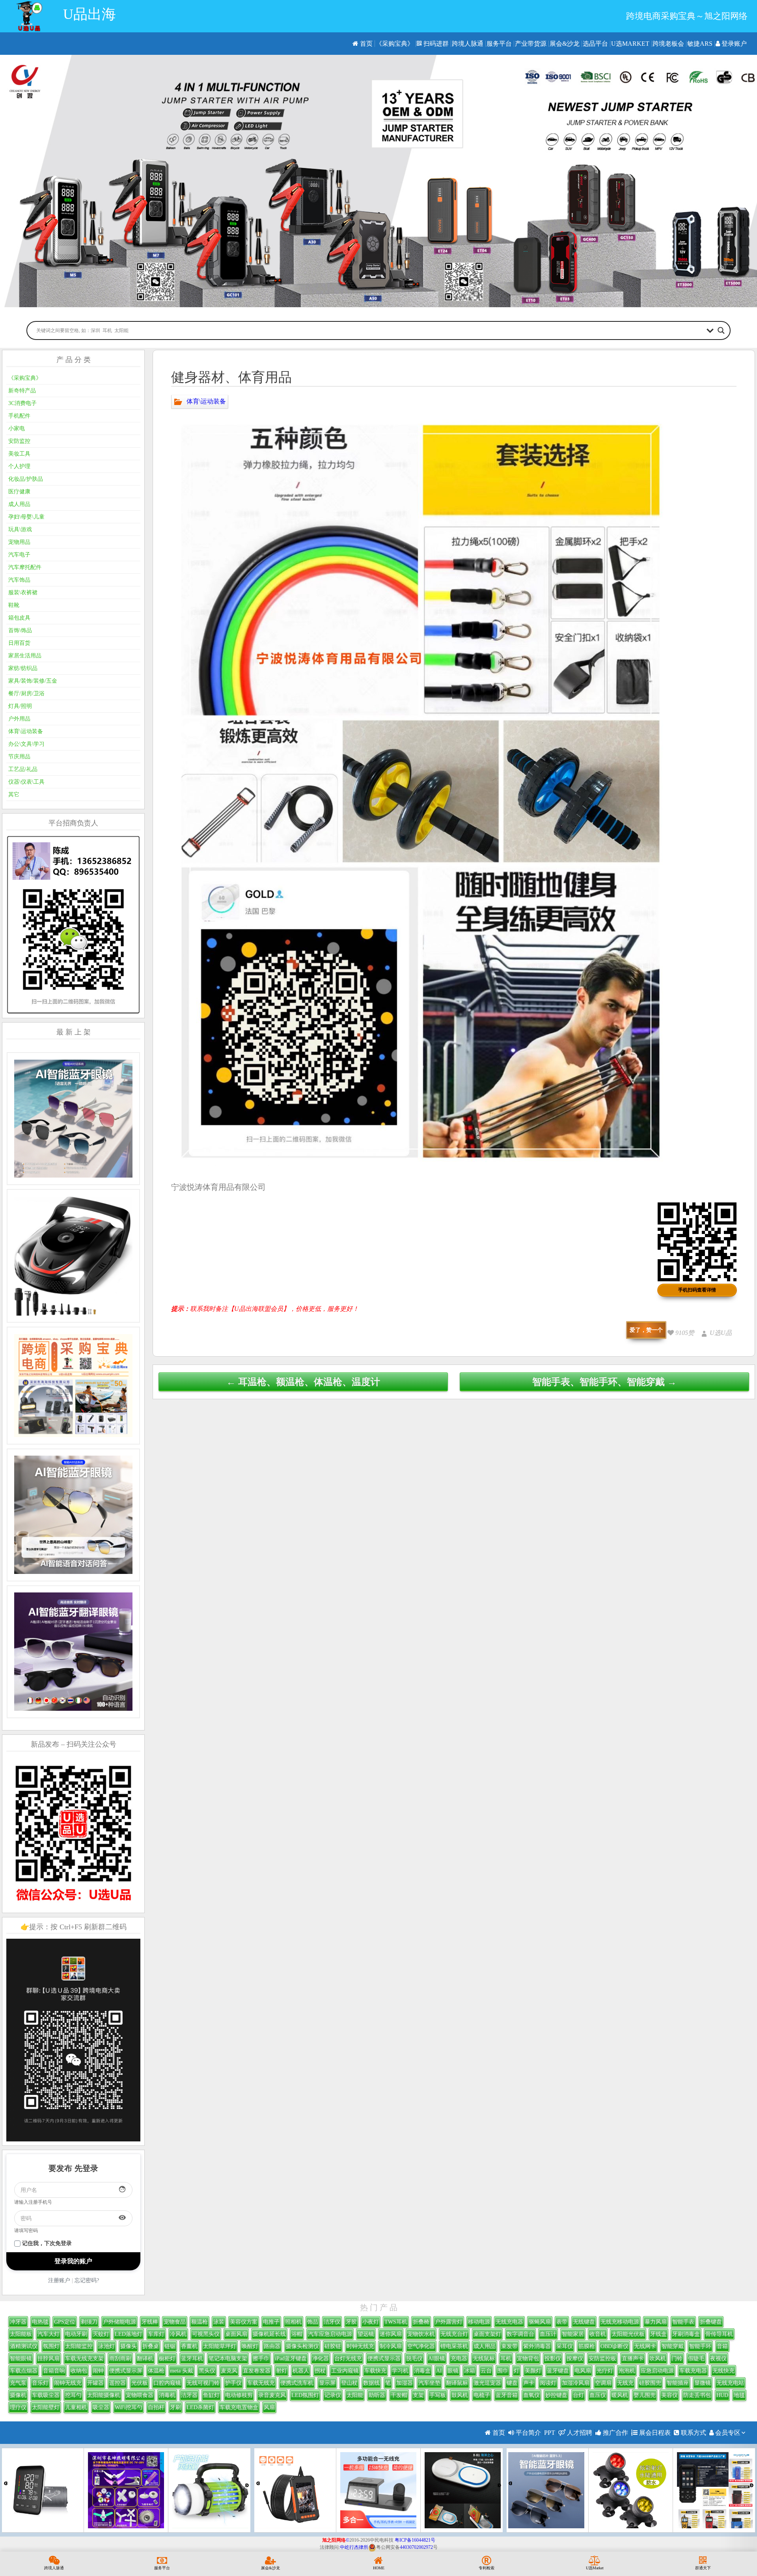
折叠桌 (151, 2346)
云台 (486, 2371)
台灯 (578, 2395)
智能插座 (678, 2383)
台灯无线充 (348, 2359)
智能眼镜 (21, 2359)
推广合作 (615, 2433)
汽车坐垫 (429, 2383)
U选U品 (721, 1333)
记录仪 (333, 2395)
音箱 (722, 2346)
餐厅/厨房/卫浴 (26, 693)
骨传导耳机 (719, 2334)
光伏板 (140, 2383)
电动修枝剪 (239, 2395)
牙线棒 (150, 2322)
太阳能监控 (79, 2346)
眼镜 (453, 2371)
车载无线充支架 (84, 2359)
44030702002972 (416, 2547)
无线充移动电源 (620, 2322)
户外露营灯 (449, 2322)
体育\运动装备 (206, 401)
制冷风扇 (391, 2346)
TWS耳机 (396, 2322)
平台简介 (528, 2433)
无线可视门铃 (203, 2383)
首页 (365, 44)
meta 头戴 (182, 2371)
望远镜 (366, 2334)
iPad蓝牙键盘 (291, 2359)
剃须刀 (89, 2322)
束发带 (509, 2346)
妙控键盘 (556, 2395)
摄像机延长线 (269, 2334)
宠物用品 (19, 542)
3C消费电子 (22, 403)
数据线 (371, 2383)
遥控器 (117, 2383)
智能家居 (573, 2334)
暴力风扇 (656, 2322)
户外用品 (19, 719)
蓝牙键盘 (558, 2371)
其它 (14, 794)
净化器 (321, 2359)
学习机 (400, 2371)
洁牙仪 (332, 2322)
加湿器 (405, 2383)
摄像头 (129, 2346)
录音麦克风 (272, 2395)
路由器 (272, 2346)
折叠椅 (421, 2322)
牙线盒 (658, 2334)
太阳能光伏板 (628, 2334)
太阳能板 (21, 2334)
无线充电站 (730, 2383)
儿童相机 (76, 2407)
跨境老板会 (668, 44)
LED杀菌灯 (200, 2407)
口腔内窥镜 (167, 2383)
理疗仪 (18, 2407)
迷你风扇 (391, 2334)
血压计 (548, 2334)
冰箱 (470, 2371)
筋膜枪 (587, 2346)
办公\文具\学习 (26, 744)
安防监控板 (602, 2359)
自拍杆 (156, 2407)
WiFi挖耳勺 (129, 2407)
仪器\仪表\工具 (26, 782)
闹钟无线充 (68, 2383)
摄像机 (18, 2395)
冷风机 (178, 2334)
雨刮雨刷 (120, 2359)
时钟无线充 (360, 2346)
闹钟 (98, 2371)
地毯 (739, 2395)
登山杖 (349, 2383)
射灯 (282, 2371)
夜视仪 (718, 2359)
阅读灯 (548, 2383)
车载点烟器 (24, 2371)
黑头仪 (207, 2371)
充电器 (459, 2359)
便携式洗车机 (297, 2383)
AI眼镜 (437, 2359)
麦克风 (229, 2371)
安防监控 (19, 441)
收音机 (598, 2334)
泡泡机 (627, 2371)
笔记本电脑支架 (228, 2359)
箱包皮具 (19, 618)
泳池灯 (106, 2346)
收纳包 (79, 2371)
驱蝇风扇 (540, 2322)
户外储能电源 (119, 2322)
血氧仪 (531, 2395)
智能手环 (700, 2346)
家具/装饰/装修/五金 (33, 681)
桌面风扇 (236, 2334)
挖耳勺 (73, 2395)
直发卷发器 (257, 2371)
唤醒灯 (250, 2346)
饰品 (313, 2322)
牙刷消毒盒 (686, 2334)
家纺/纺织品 (23, 668)
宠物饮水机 (421, 2334)
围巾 (503, 2371)
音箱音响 (54, 2371)
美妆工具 (19, 454)
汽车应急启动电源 (330, 2334)
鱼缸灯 (211, 2395)
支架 (418, 2395)
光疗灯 (605, 2371)
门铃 (677, 2359)
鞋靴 (14, 605)
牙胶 (351, 2322)
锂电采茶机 (454, 2346)
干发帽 (399, 2395)
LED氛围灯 (305, 2395)
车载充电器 (693, 2371)
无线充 (625, 2383)
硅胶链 (333, 2346)
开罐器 (95, 2383)
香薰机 (189, 2346)
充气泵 (18, 2383)
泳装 (219, 2322)
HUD (722, 2395)
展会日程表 (654, 2433)
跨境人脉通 (468, 44)
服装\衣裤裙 (23, 593)
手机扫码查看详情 (697, 1290)
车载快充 (375, 2371)
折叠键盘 (711, 2322)
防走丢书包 (697, 2395)
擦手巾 (261, 2359)
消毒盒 (422, 2371)
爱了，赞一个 (646, 1330)
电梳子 (482, 2395)
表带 (562, 2322)
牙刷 (175, 2407)
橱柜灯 (167, 2359)
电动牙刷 (76, 2334)
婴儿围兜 (645, 2395)
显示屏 (327, 2383)
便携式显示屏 (126, 2371)
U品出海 (89, 14)
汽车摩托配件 (25, 567)
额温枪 (200, 2322)
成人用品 (19, 504)
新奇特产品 (22, 391)
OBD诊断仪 (614, 2346)
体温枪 (156, 2371)
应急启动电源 (657, 2371)
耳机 (506, 2359)
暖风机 (620, 2395)
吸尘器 (101, 2407)
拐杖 (320, 2371)
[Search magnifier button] (721, 330)
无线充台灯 (454, 2334)
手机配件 (19, 416)
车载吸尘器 (46, 2395)
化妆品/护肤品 (26, 479)
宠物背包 (528, 2359)
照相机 (293, 2322)
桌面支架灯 (487, 2334)
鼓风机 (460, 2395)
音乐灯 (40, 2383)
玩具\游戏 (20, 529)
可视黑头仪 (206, 2334)
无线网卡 (645, 2346)
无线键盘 (584, 2322)
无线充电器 (509, 2322)
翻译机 (145, 2359)
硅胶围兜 (650, 2383)
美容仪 (669, 2395)
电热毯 (40, 2322)
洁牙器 (189, 2395)
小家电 (17, 428)
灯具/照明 (20, 706)
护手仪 (233, 2383)
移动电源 (479, 2322)
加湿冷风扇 (576, 2383)
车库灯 (156, 2334)
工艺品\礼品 (23, 769)
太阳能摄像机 (104, 2395)
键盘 (512, 2383)
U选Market (630, 44)
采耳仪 (565, 2346)
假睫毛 (696, 2359)
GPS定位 (65, 2322)
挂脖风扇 (48, 2359)
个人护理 (19, 466)
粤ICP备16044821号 (415, 2540)
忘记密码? (87, 2280)
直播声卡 (633, 2359)
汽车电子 (19, 555)
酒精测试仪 (24, 2346)
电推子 (271, 2322)
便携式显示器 (384, 2359)
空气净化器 (421, 2346)
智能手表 (683, 2322)
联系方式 (693, 2433)
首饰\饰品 (20, 630)
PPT (550, 2433)
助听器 (377, 2395)
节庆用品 (19, 757)
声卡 (529, 2383)
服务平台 (499, 44)
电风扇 (583, 2371)
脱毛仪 (414, 2359)
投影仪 (553, 2359)
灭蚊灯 (101, 2334)
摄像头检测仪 (302, 2346)
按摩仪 (575, 2359)
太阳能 (355, 2395)
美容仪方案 (244, 2322)
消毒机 (167, 2395)
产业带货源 (531, 44)
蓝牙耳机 (192, 2359)
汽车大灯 (48, 2334)
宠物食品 (175, 2322)
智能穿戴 (673, 2346)
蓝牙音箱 (507, 2395)
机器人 (301, 2371)
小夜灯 (371, 2322)
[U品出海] (29, 16)
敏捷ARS (700, 44)
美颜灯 (533, 2371)
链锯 (170, 2346)
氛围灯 (51, 2346)
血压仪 (598, 2395)
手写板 (438, 2395)
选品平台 (595, 44)
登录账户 (733, 44)
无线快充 (723, 2371)
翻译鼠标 (457, 2383)
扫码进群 (435, 44)
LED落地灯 (129, 2334)
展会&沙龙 (565, 44)
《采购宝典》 (395, 44)
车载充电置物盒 (239, 2407)
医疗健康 (19, 492)
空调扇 (603, 2383)
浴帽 (297, 2334)
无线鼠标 (484, 2359)
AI (439, 2371)
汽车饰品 (19, 580)
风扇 (269, 2407)
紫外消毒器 (537, 2346)
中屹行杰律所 (354, 2547)
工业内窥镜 (345, 2371)
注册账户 (59, 2280)
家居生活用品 (25, 656)
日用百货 (19, 643)
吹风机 (658, 2359)
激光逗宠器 (487, 2383)
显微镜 (703, 2383)
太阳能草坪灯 (220, 2346)
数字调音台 (520, 2334)
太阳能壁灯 (46, 2407)
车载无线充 (261, 2383)
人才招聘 (579, 2433)
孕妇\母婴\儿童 (26, 517)
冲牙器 (18, 2322)
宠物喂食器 (140, 2395)
